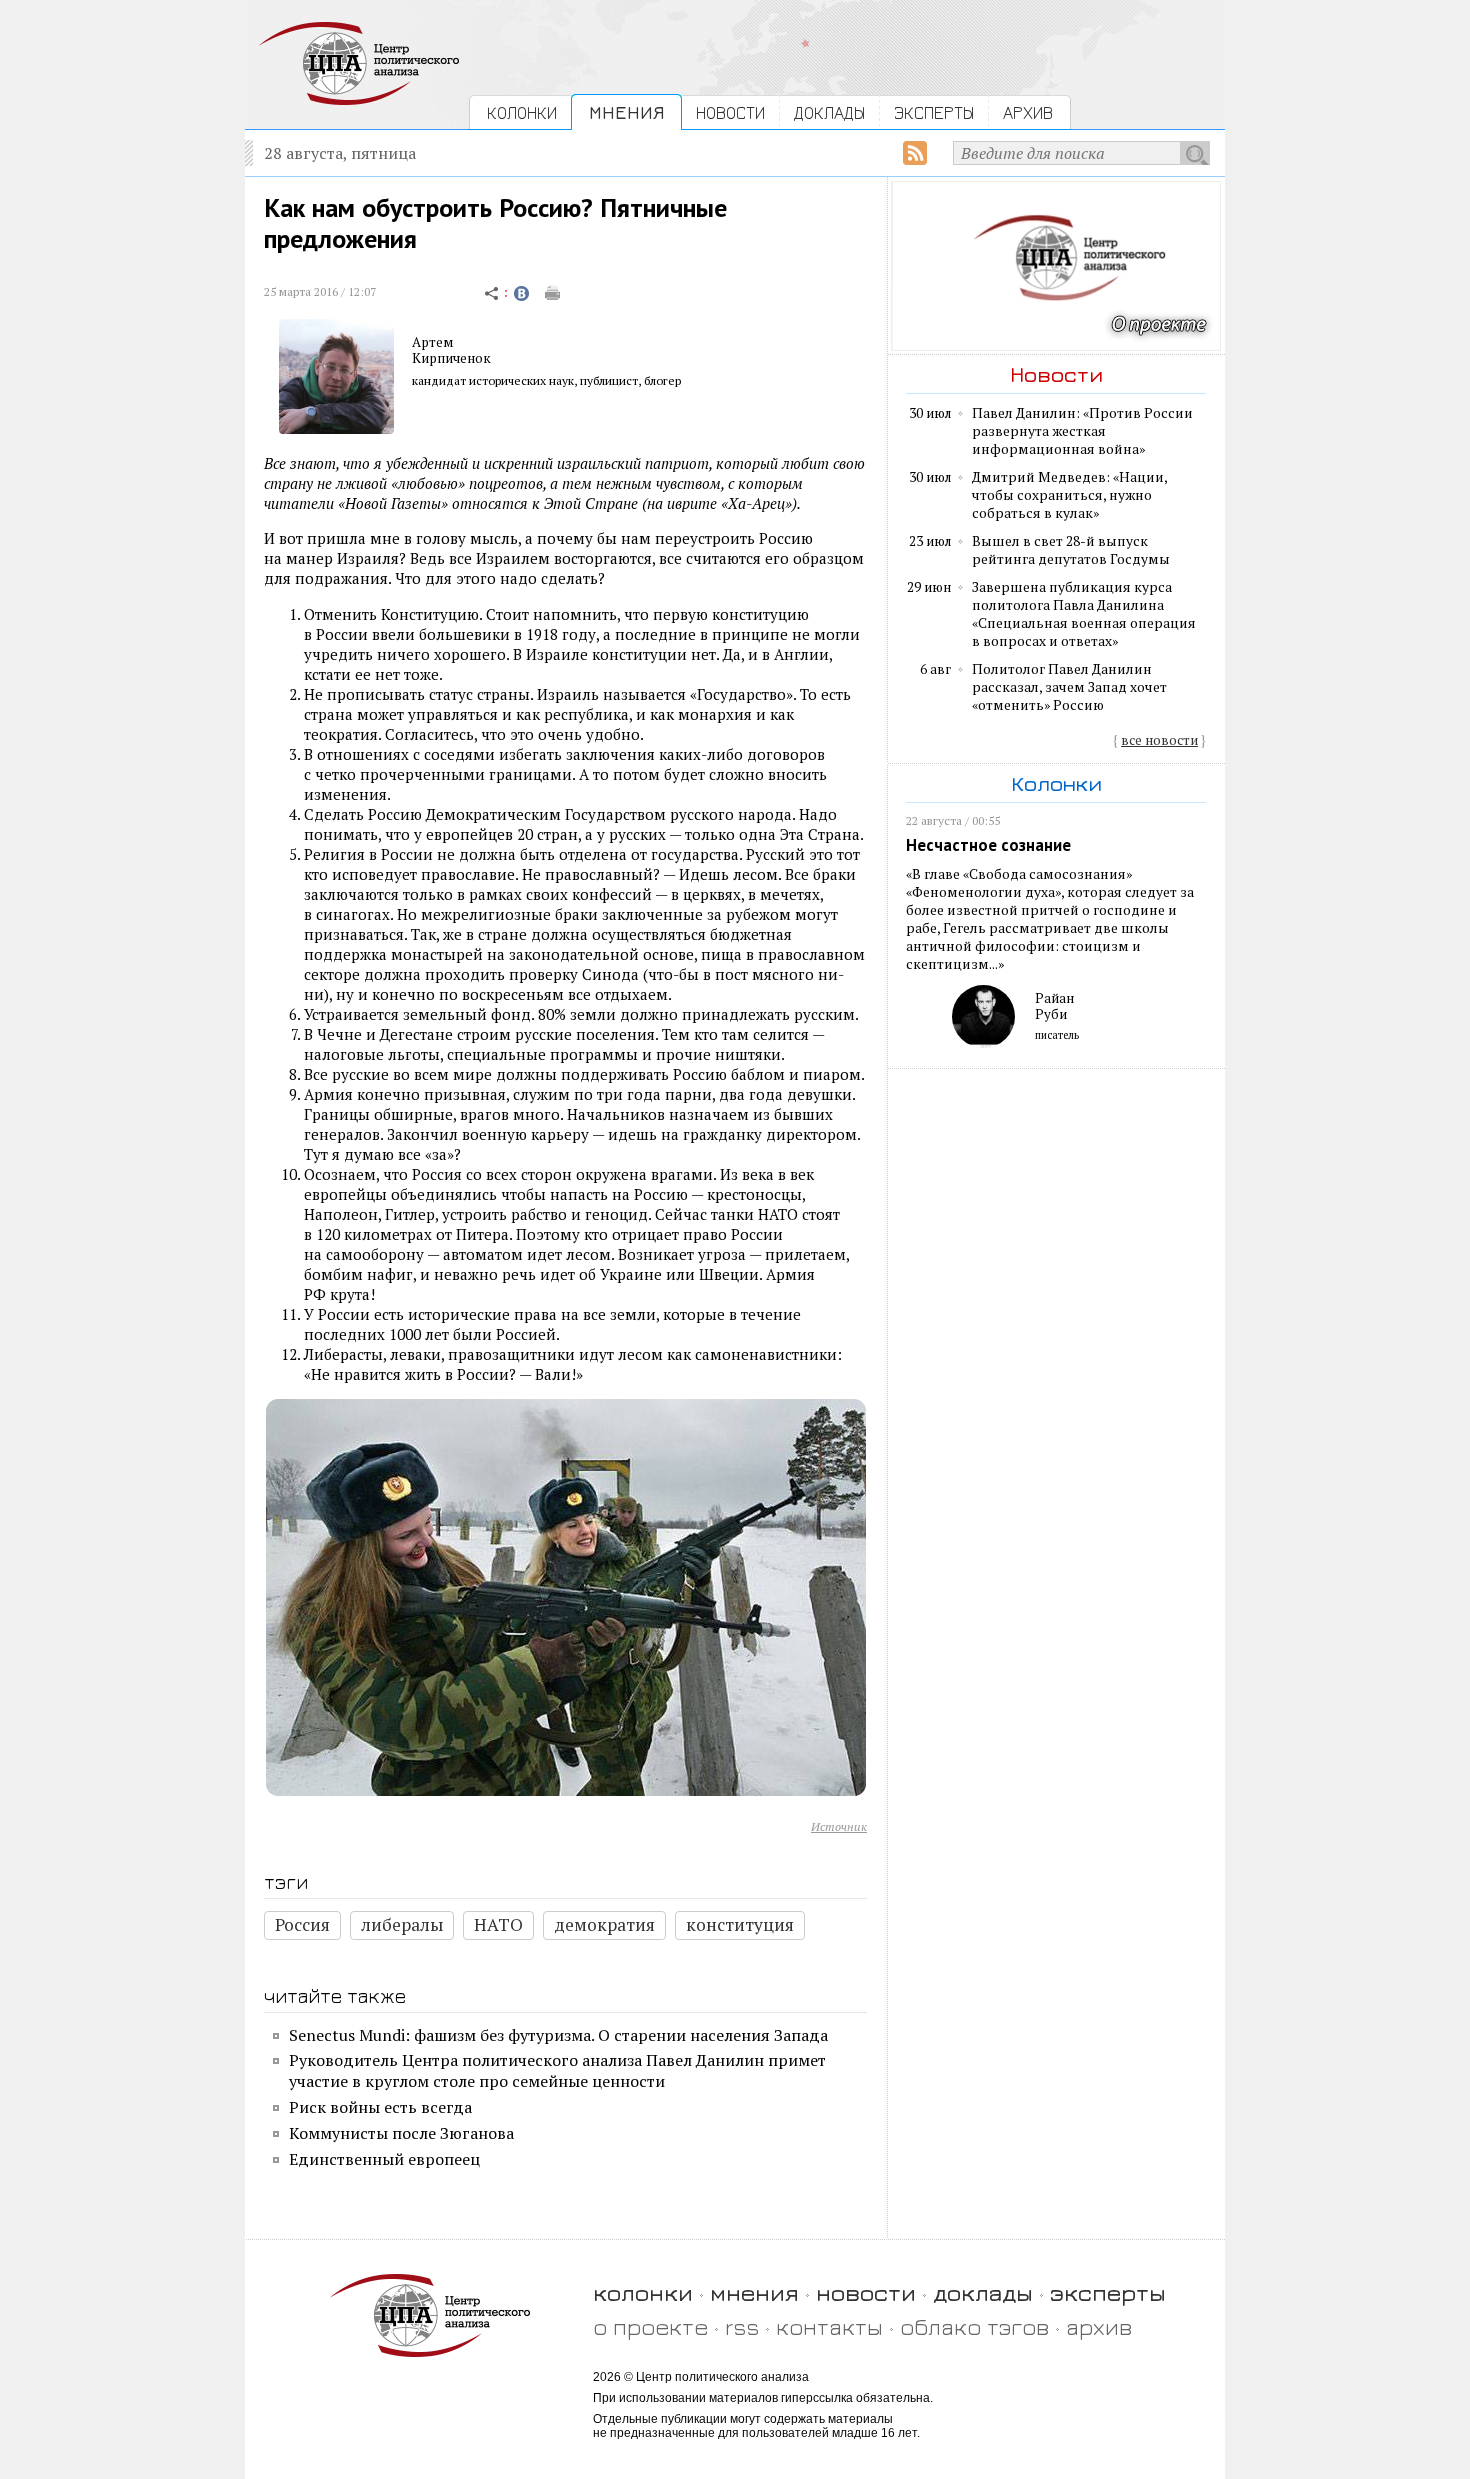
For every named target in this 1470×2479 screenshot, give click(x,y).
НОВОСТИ (730, 112)
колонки (643, 2292)
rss (742, 2326)
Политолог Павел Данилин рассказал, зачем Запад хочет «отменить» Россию (1069, 687)
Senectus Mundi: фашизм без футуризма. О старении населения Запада (558, 2035)
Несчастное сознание (988, 845)
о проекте (650, 2326)
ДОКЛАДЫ (829, 112)
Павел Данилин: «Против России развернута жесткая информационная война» (1082, 431)
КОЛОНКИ (522, 112)
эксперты (1108, 2292)
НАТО (498, 1924)
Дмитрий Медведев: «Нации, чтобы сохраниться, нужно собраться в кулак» (1069, 495)
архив (1099, 2326)
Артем (432, 342)
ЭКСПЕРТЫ (934, 112)
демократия (604, 1924)
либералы (402, 1924)
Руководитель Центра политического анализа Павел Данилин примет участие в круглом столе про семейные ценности (557, 2070)
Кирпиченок (451, 358)
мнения (754, 2292)
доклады (983, 2292)
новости (866, 2292)
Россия (302, 1924)
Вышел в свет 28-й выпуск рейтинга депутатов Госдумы (1071, 550)
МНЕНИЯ (626, 112)
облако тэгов (974, 2326)
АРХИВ (1028, 112)
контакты (829, 2326)
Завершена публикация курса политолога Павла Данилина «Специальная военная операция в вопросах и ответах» (1084, 614)
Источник (839, 1826)
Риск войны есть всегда (380, 2107)
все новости (1159, 740)
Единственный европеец (384, 2159)
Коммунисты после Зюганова (401, 2133)
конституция (740, 1924)
